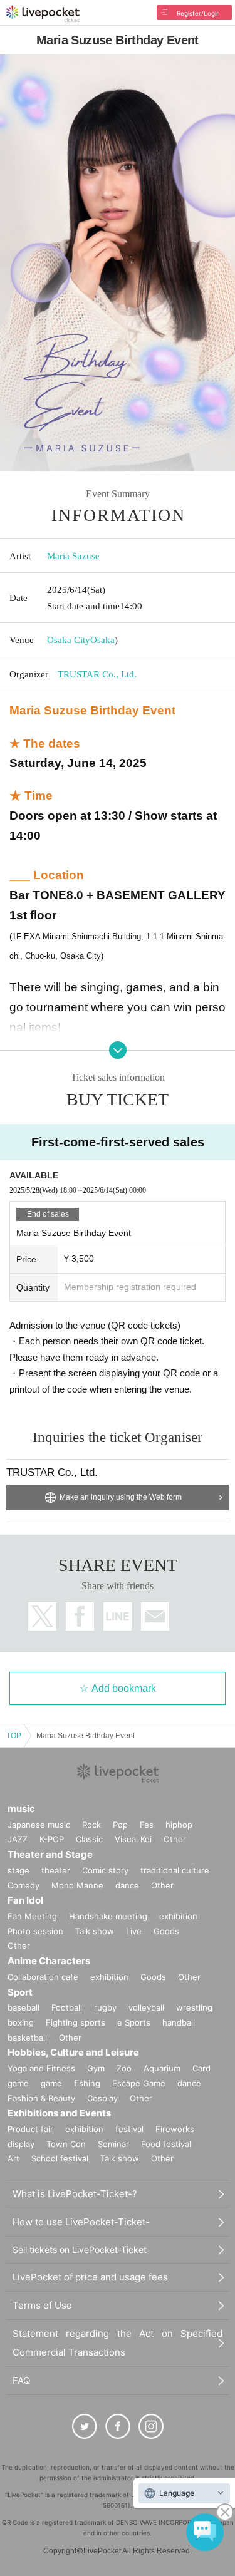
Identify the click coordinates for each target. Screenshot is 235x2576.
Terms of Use (42, 2305)
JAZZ (18, 1839)
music (21, 1809)
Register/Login (198, 13)
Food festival (166, 2144)
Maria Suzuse (73, 556)
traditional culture (175, 1870)
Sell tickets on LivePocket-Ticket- (81, 2249)
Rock (91, 1825)
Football (67, 2007)
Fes (147, 1825)
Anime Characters (49, 1961)
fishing (87, 2083)
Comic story (105, 1870)
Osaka (102, 640)
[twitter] (85, 2426)
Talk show (95, 1931)
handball (179, 2022)
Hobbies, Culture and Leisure (73, 2052)
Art (13, 2158)
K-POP (52, 1839)
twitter (42, 1616)
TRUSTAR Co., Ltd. (97, 674)
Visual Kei (133, 1839)
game (51, 2083)
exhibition (178, 1916)
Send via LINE (118, 1616)
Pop (120, 1825)
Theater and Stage (50, 1854)
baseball (23, 2007)
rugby (105, 2007)
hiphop (179, 1825)
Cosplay (102, 2098)
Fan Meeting (32, 1916)
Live (134, 1931)
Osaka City (69, 640)
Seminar (113, 2144)
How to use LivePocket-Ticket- (81, 2222)
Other (175, 1839)
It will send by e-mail (155, 1616)
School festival (60, 2158)
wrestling (194, 2007)
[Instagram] (151, 2426)
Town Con (66, 2144)
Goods (166, 1931)
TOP (14, 1736)
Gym (96, 2068)
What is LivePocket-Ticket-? (75, 2194)
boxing (21, 2022)
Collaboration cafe (43, 1977)
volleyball (146, 2007)
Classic (89, 1839)
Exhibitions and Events (59, 2113)
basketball (27, 2038)
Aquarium (162, 2068)
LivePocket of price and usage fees (90, 2277)
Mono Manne (77, 1885)
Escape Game (139, 2083)
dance (127, 1885)
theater (56, 1870)
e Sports (134, 2022)
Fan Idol (25, 1900)
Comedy (23, 1885)
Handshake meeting (108, 1916)
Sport (20, 1992)
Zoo (124, 2068)
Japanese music (39, 1825)
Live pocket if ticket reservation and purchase (43, 14)
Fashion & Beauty (41, 2098)
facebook (80, 1616)
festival (129, 2129)
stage (18, 1870)
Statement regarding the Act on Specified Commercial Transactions (118, 2343)
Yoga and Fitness (41, 2068)
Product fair (30, 2129)
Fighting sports (76, 2022)
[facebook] (118, 2426)
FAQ (21, 2380)
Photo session (35, 1931)
